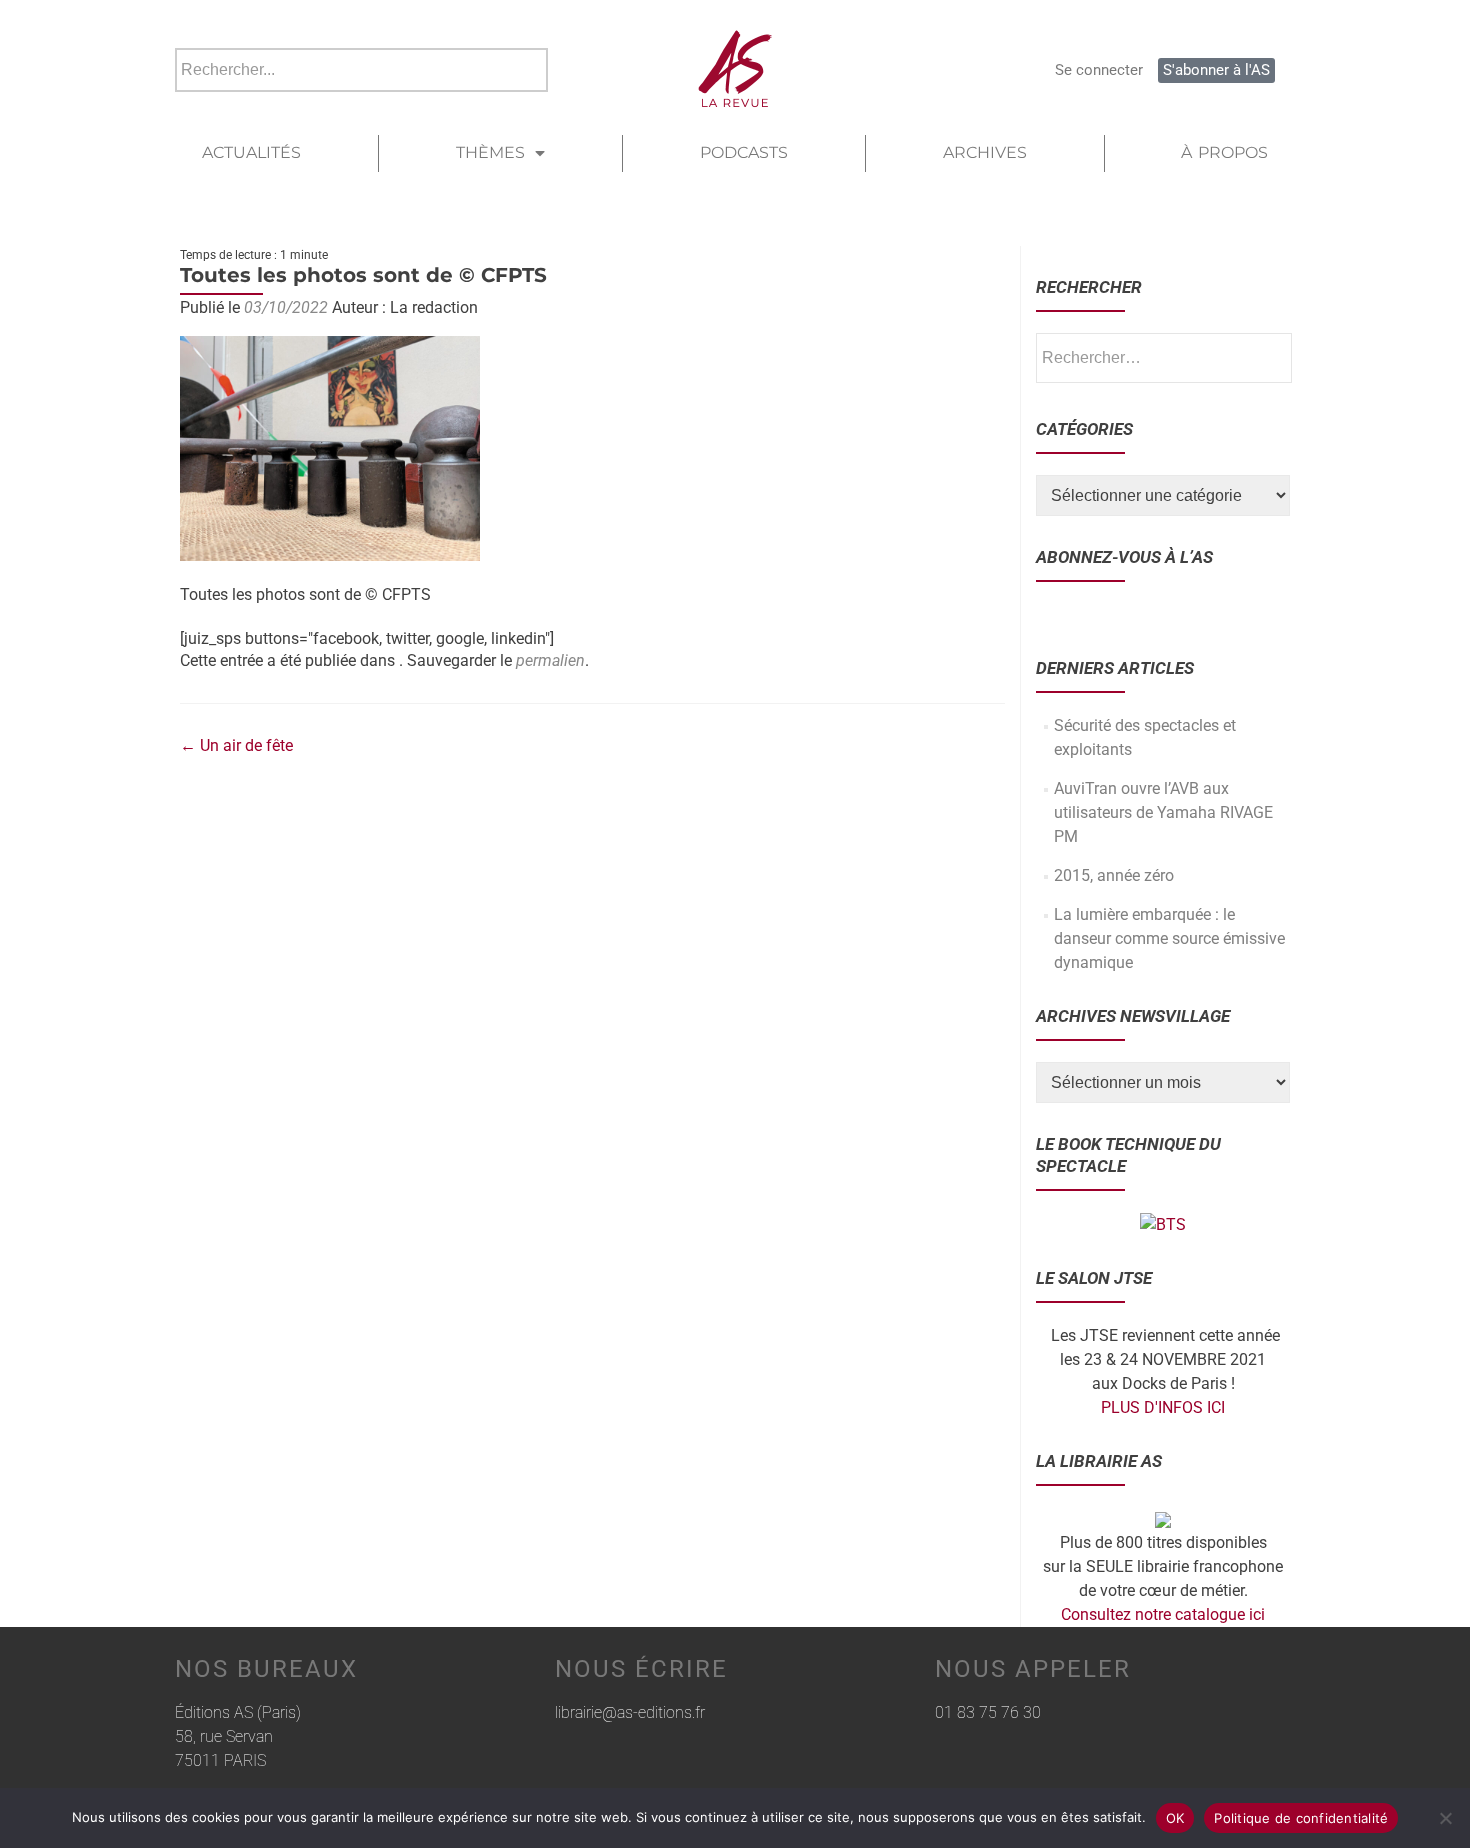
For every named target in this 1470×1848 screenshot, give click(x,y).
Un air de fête (236, 745)
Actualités (251, 152)
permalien (550, 660)
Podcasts (744, 152)
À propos (1224, 152)
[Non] (1445, 1818)
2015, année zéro (1114, 875)
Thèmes (490, 152)
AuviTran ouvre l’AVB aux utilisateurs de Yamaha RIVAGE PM (1163, 812)
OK (1175, 1818)
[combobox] (361, 70)
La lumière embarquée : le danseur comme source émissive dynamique (1169, 938)
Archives (985, 152)
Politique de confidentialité (1301, 1818)
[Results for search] (361, 103)
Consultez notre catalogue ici (1163, 1614)
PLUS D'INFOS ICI (1163, 1407)
